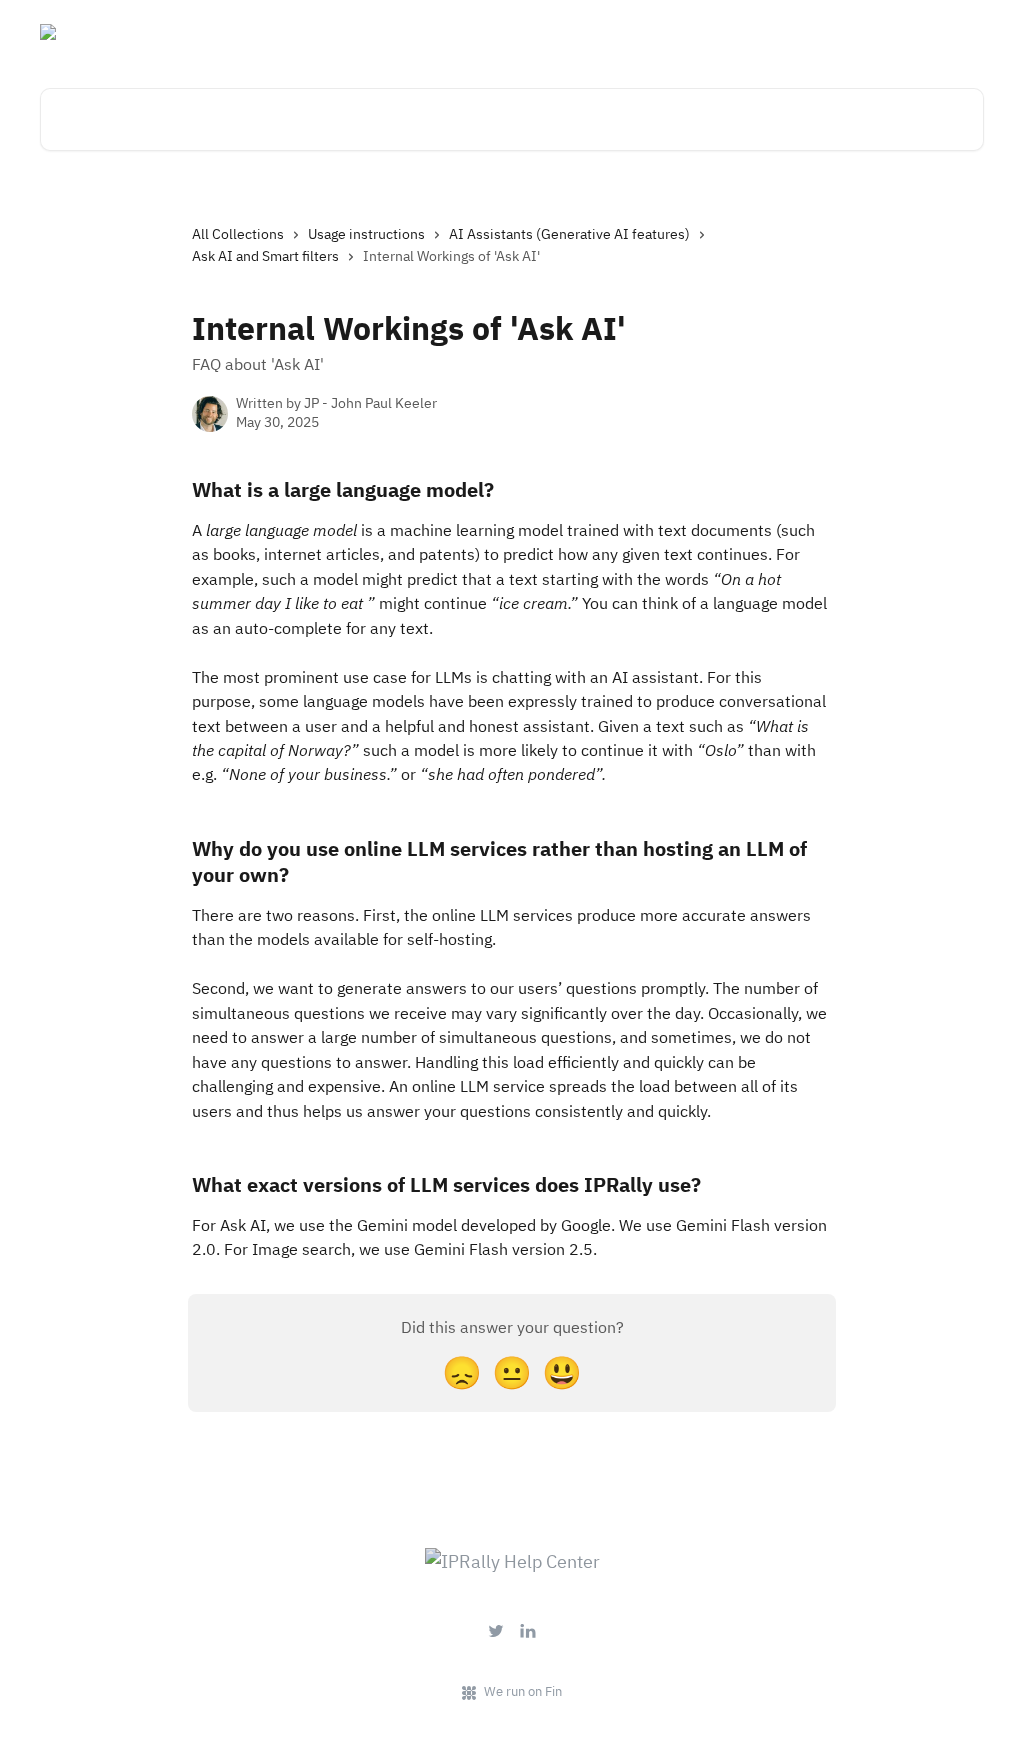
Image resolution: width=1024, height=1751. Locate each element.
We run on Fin (523, 1691)
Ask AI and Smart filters (265, 256)
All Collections (238, 234)
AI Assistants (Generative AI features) (569, 234)
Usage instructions (366, 234)
